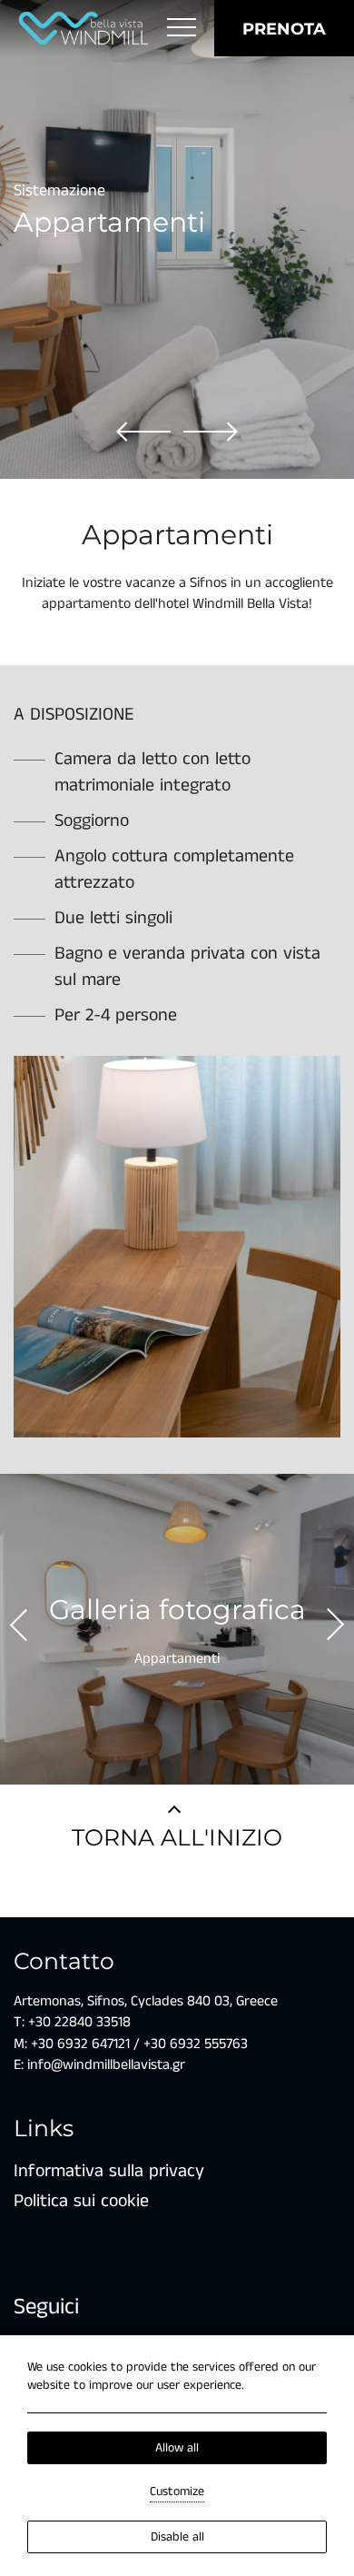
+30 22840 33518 (79, 2022)
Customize (177, 2491)
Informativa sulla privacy (109, 2171)
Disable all (177, 2537)
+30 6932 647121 (80, 2044)
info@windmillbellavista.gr (104, 2065)
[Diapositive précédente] (211, 431)
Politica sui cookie (81, 2201)
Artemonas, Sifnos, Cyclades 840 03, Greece (146, 2001)
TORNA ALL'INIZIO (177, 1837)
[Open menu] (182, 28)
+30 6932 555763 (196, 2044)
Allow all (177, 2448)
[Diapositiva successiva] (143, 431)
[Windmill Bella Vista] (84, 28)
